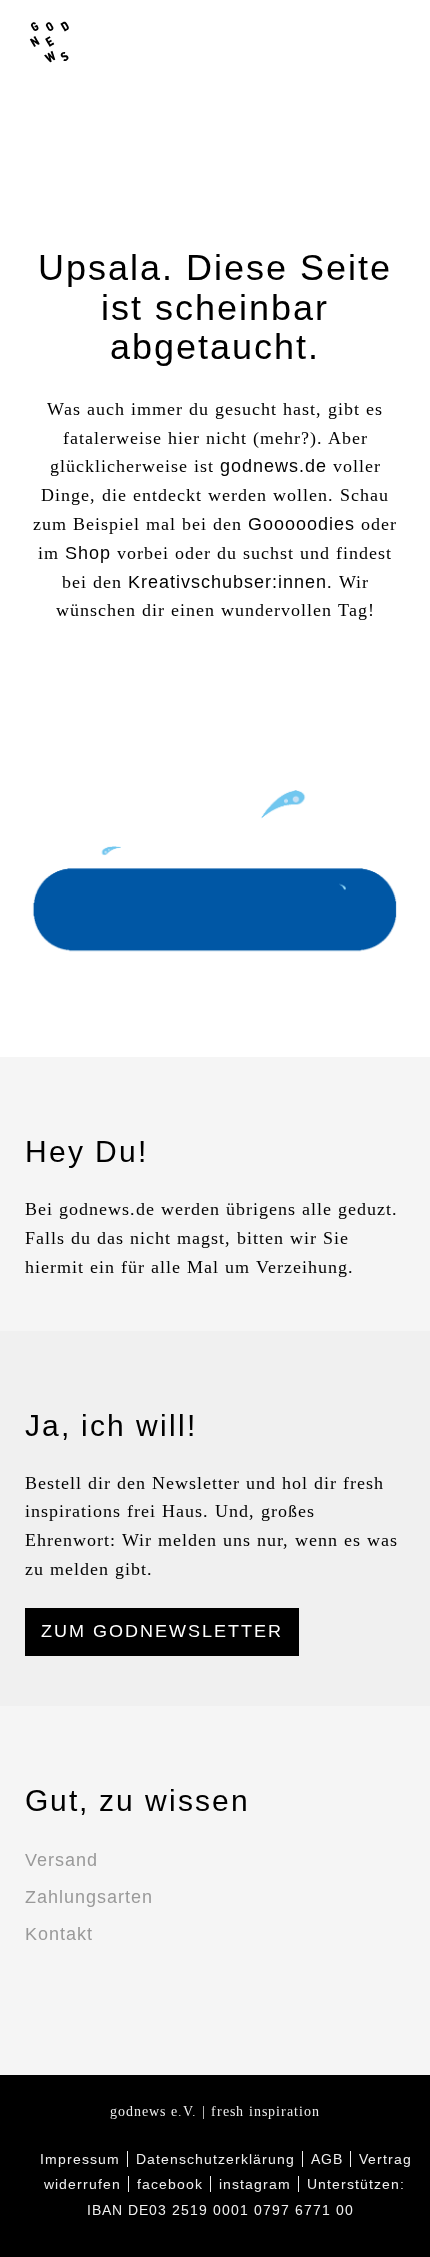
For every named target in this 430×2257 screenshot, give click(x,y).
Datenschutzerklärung (215, 2159)
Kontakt (59, 1934)
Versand (61, 1860)
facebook (240, 40)
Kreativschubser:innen (227, 582)
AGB (327, 2159)
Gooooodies (301, 524)
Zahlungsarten (89, 1897)
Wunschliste (354, 40)
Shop (88, 553)
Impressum (80, 2159)
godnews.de (273, 466)
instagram (278, 40)
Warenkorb (392, 40)
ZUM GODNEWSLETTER (162, 1631)
